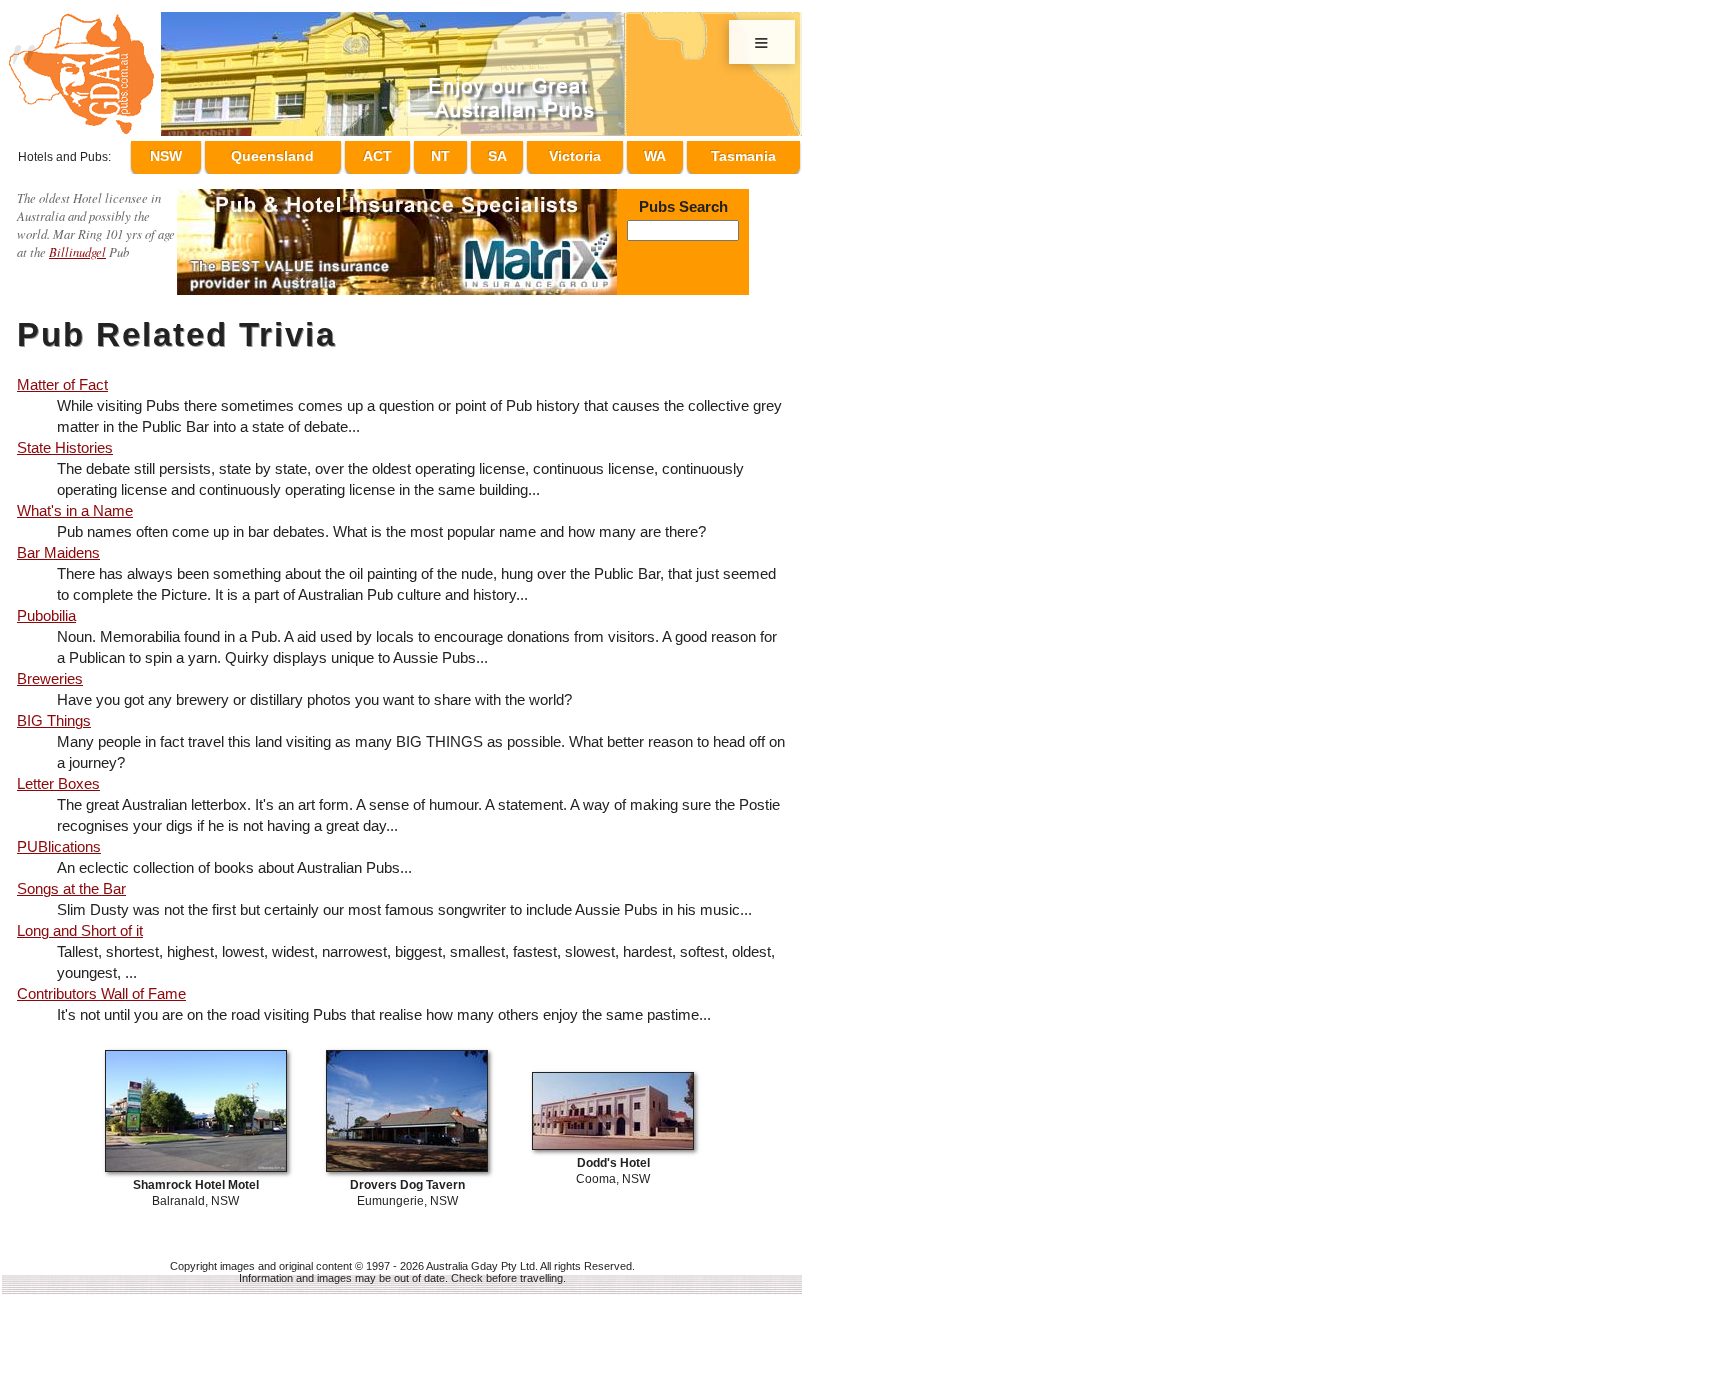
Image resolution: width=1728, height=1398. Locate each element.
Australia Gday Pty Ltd (480, 1257)
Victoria (587, 153)
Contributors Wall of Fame (101, 984)
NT (469, 153)
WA (660, 153)
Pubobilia (46, 606)
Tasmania (743, 153)
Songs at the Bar (71, 879)
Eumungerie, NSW (407, 1184)
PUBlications (59, 837)
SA (515, 153)
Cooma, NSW (613, 1162)
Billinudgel (77, 242)
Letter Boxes (58, 774)
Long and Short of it (80, 921)
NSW (211, 153)
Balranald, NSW (196, 1184)
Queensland (314, 153)
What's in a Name (75, 501)
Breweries (50, 669)
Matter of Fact (62, 375)
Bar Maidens (58, 543)
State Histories (65, 438)
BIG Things (54, 711)
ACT (415, 153)
